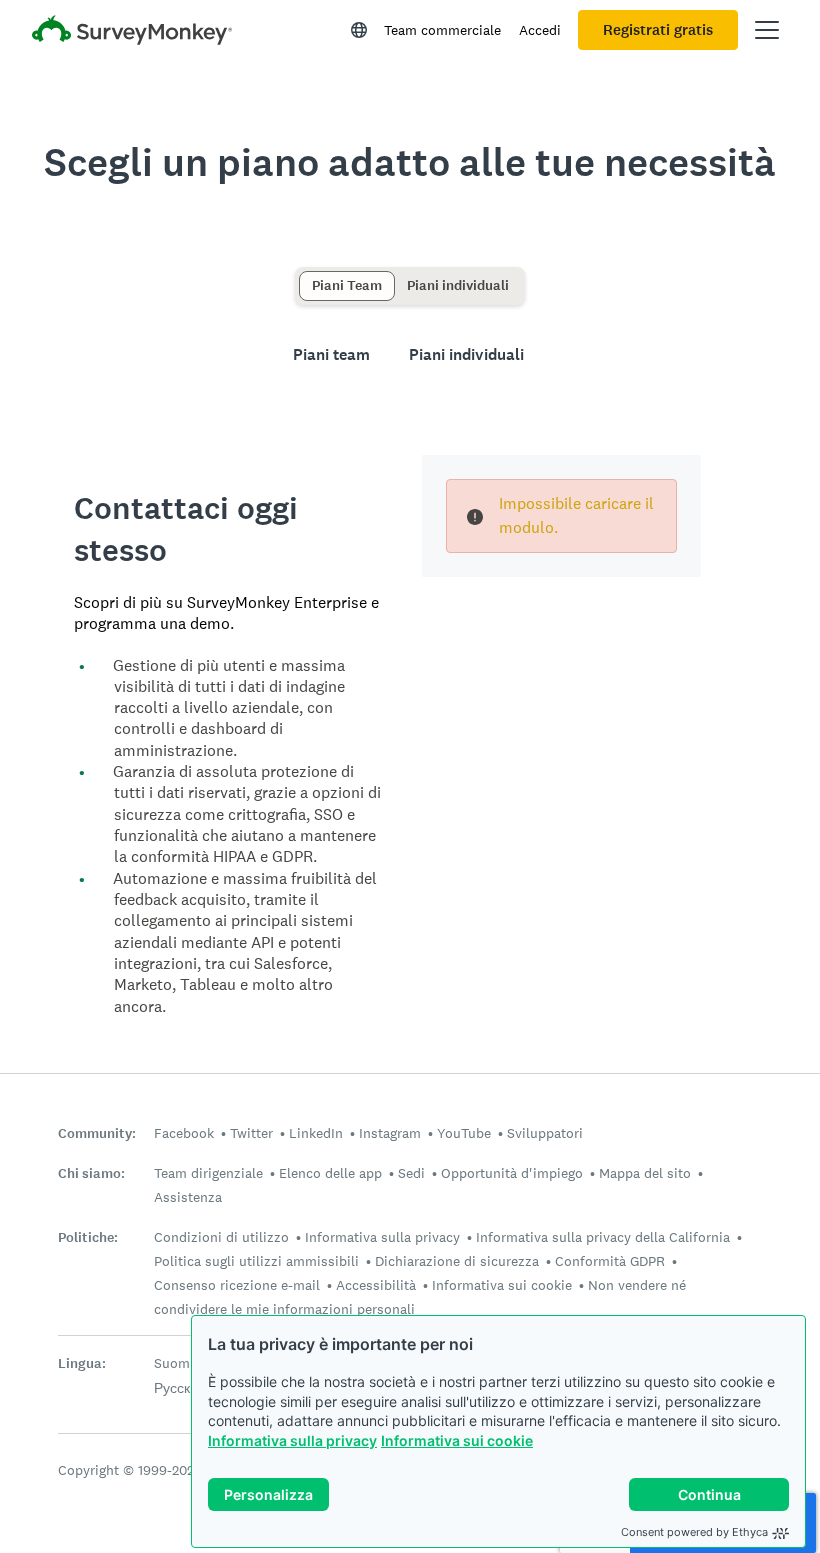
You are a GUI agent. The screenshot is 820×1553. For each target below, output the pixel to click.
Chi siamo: (91, 1173)
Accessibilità (376, 1285)
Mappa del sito (645, 1173)
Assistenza (188, 1197)
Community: (97, 1133)
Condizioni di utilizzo (221, 1237)
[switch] (305, 276)
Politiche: (88, 1237)
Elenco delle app (330, 1173)
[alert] (561, 516)
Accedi (540, 30)
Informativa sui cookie (457, 1440)
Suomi (174, 1363)
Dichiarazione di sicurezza (457, 1261)
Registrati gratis (658, 30)
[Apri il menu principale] (767, 30)
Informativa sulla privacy (292, 1440)
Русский (180, 1388)
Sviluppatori (545, 1133)
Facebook (184, 1133)
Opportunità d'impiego (512, 1173)
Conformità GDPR (610, 1261)
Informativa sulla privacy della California (603, 1237)
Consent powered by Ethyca (694, 1532)
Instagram (390, 1133)
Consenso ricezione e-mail (237, 1285)
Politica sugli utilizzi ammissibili (256, 1261)
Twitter (251, 1133)
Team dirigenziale (208, 1173)
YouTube (464, 1133)
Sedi (411, 1173)
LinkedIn (316, 1133)
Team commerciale (442, 30)
